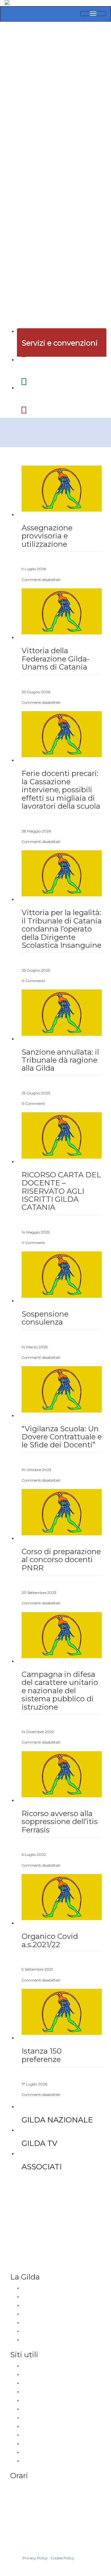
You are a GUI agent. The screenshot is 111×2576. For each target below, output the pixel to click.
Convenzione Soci (41, 2340)
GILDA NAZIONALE (57, 2120)
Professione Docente (44, 2323)
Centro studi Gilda (40, 2314)
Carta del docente (41, 2461)
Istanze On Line (38, 2409)
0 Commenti (33, 981)
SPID (27, 2453)
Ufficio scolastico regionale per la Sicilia (62, 2375)
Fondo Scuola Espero (44, 2435)
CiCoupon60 (35, 2332)
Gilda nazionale (38, 2288)
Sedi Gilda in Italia (40, 2297)
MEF (27, 2444)
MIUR (28, 2392)
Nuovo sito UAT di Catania (48, 2366)
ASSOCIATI (42, 2167)
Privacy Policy (35, 2558)
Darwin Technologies (33, 2552)
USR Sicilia (33, 2383)
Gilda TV (31, 2306)
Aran (27, 2427)
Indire (28, 2418)
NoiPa (29, 2401)
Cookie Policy (62, 2558)
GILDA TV (39, 2143)
